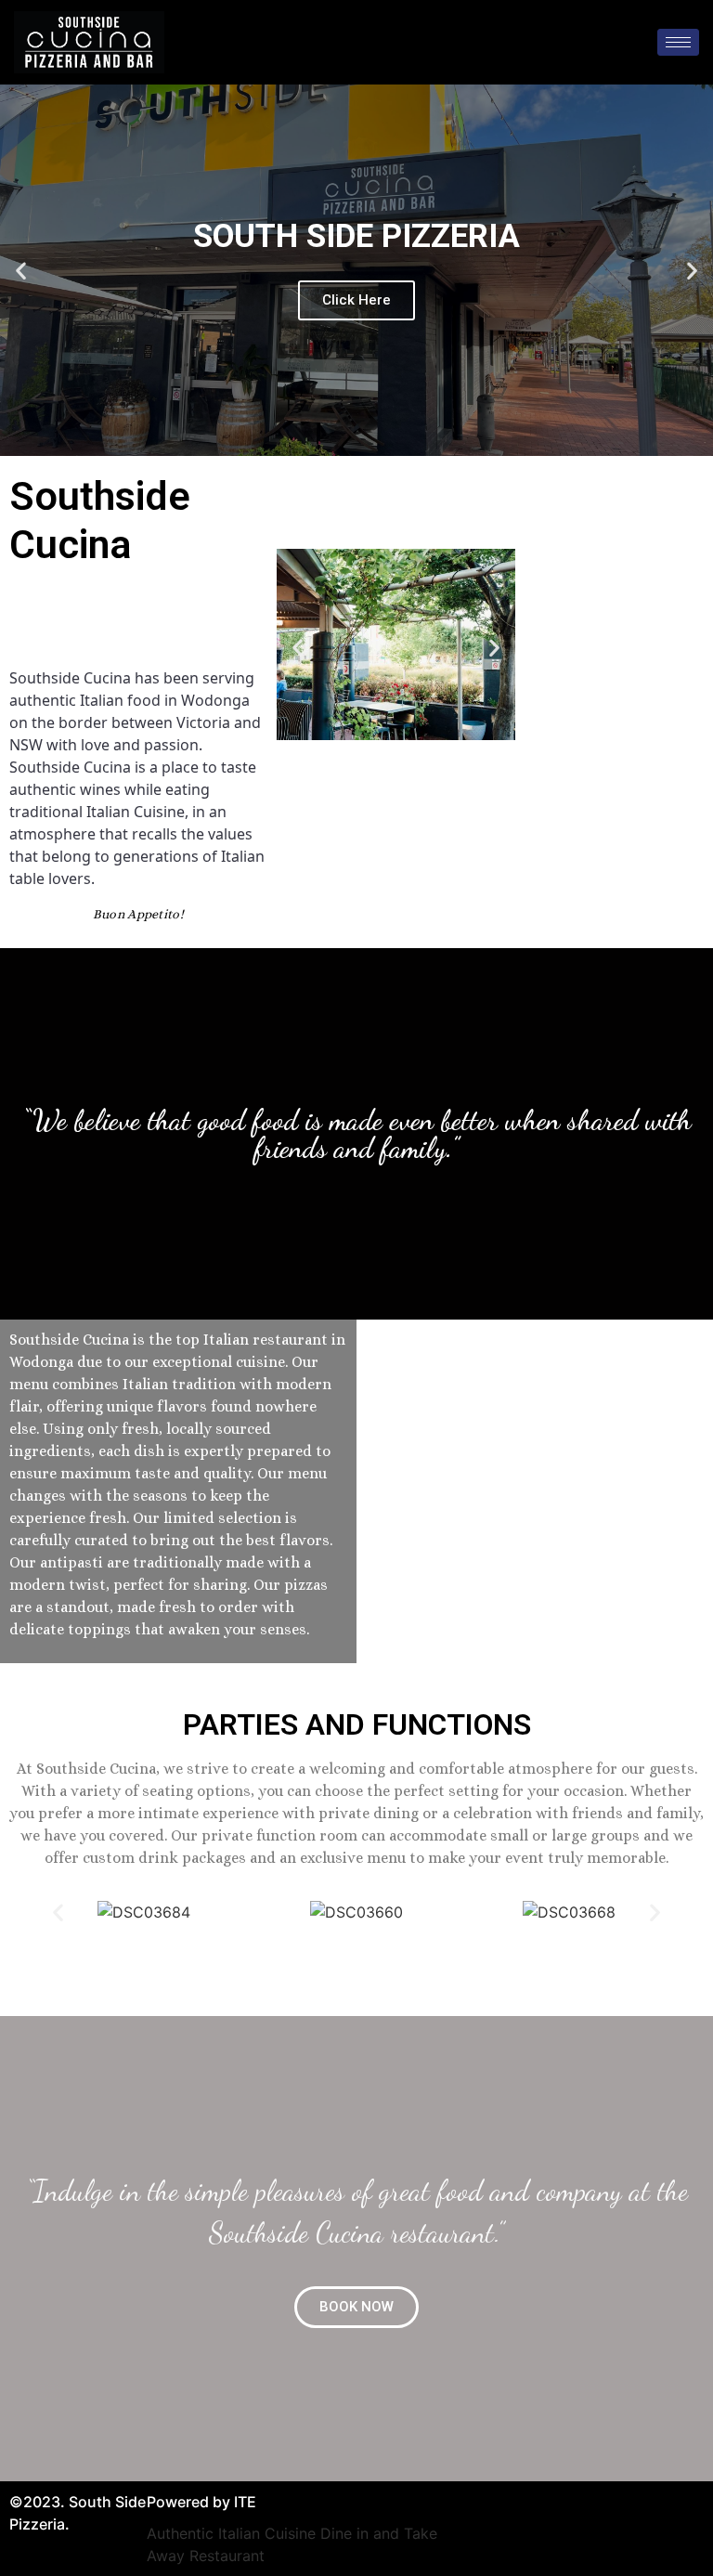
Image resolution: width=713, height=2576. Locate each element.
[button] (356, 2307)
